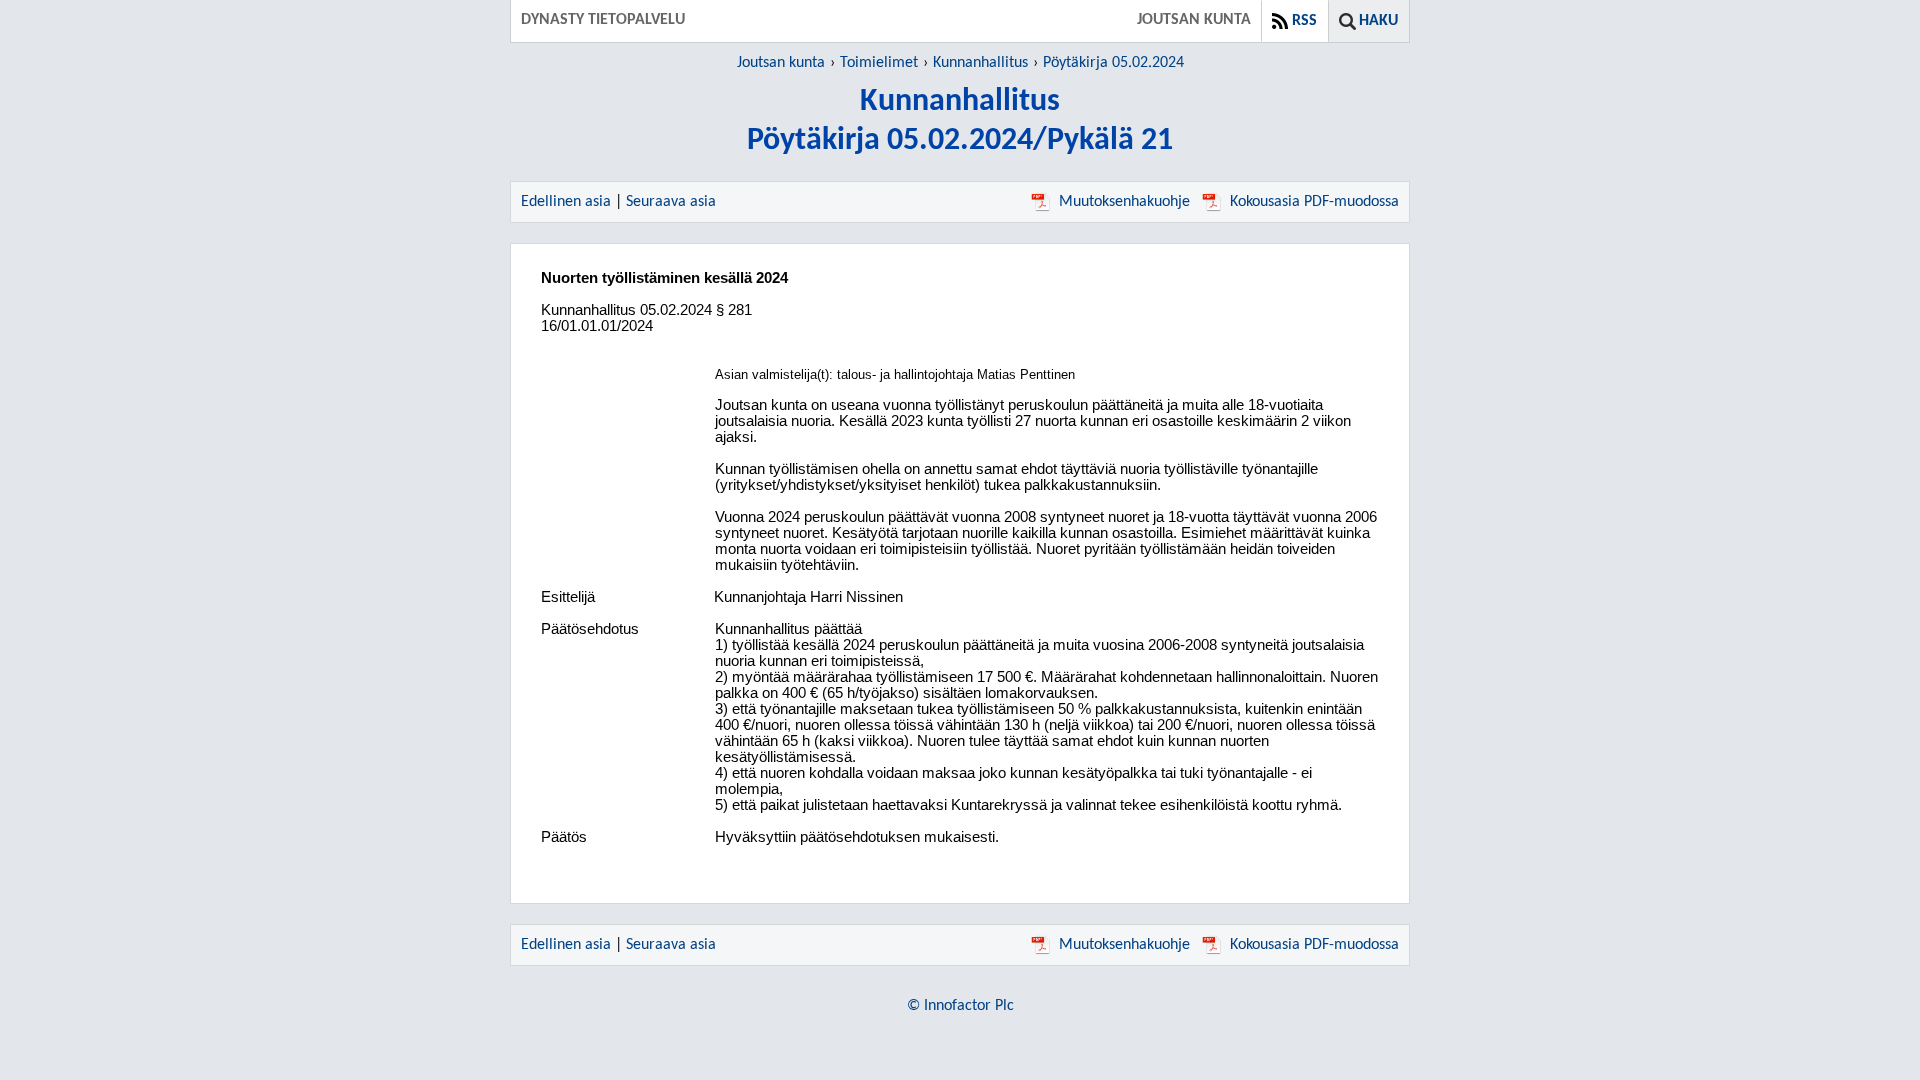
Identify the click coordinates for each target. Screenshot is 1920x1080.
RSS (1304, 21)
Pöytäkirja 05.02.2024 (1113, 63)
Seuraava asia (671, 202)
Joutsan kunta (781, 63)
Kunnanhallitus (980, 63)
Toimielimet (879, 63)
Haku (1378, 21)
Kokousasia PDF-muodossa (1314, 202)
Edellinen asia (566, 202)
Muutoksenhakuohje (1124, 202)
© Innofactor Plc (960, 1006)
